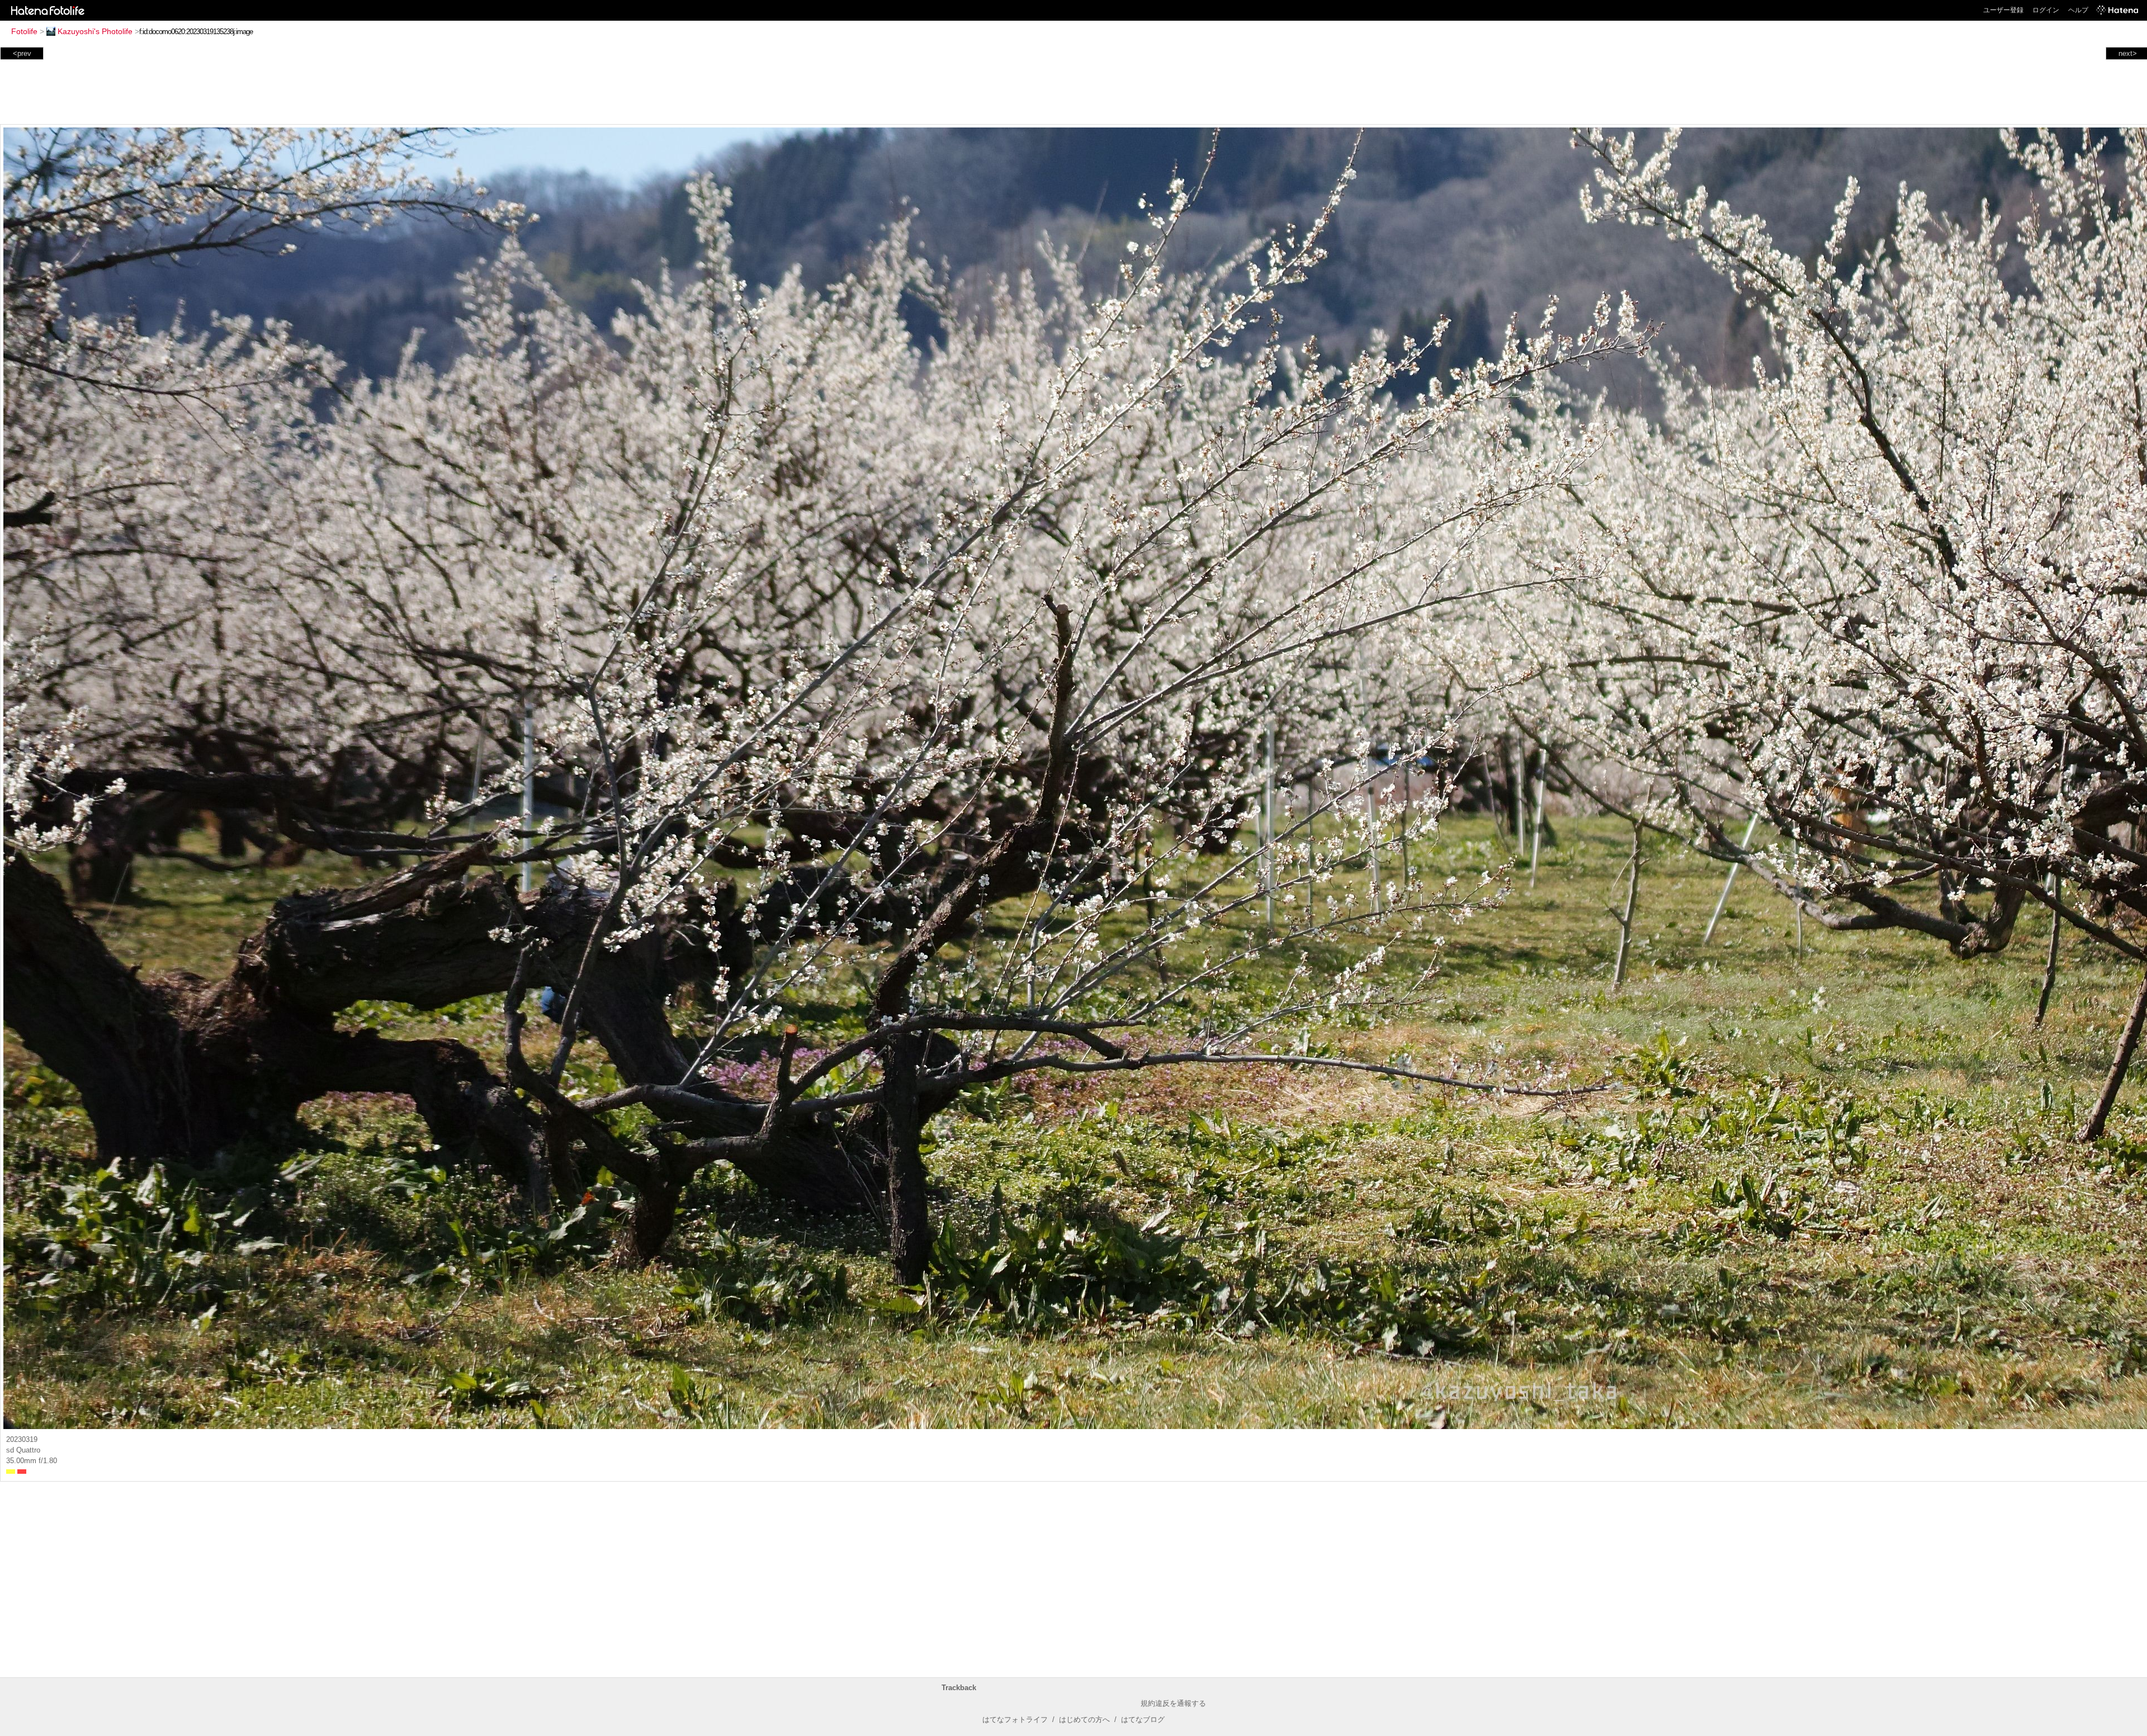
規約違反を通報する (1173, 1703)
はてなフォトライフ (1015, 1720)
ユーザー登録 (2003, 10)
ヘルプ (2078, 10)
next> (2128, 53)
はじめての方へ (1084, 1720)
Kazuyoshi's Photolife (95, 31)
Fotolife (24, 31)
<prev (22, 53)
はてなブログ (1143, 1720)
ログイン (2046, 10)
